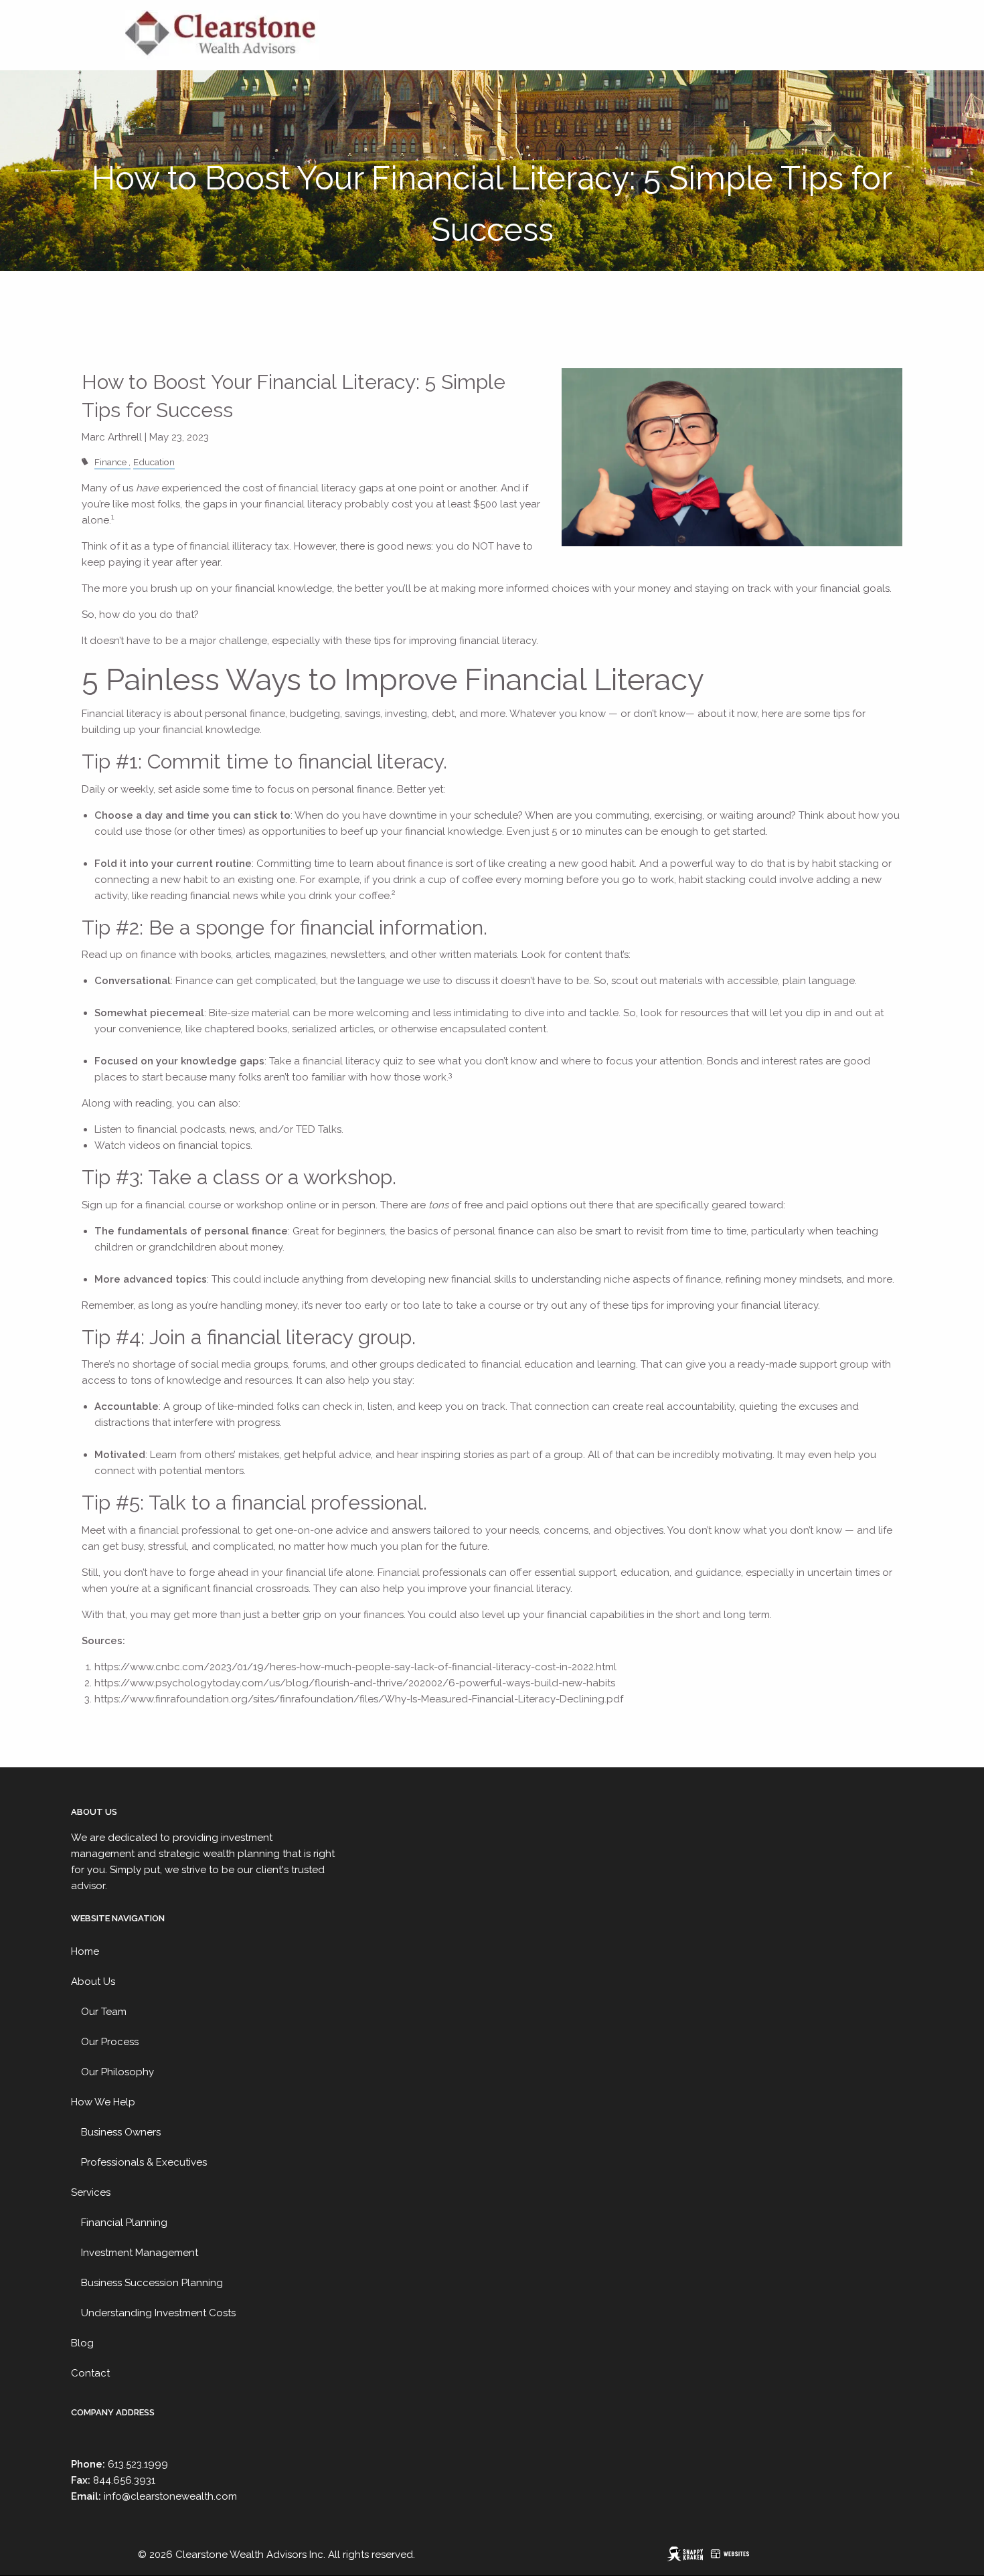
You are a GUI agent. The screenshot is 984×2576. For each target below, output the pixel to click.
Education (154, 462)
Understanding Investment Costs (158, 2313)
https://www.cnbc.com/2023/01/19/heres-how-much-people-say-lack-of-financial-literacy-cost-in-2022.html (355, 1667)
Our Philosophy (117, 2072)
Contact (90, 2373)
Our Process (110, 2042)
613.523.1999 (138, 2464)
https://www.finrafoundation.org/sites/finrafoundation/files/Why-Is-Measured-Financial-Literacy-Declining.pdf (359, 1699)
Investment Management (140, 2253)
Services (91, 2192)
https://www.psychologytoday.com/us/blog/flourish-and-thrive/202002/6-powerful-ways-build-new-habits (355, 1683)
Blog (82, 2343)
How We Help (103, 2102)
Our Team (104, 2012)
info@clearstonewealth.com (170, 2496)
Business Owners (121, 2132)
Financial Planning (124, 2223)
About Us (93, 1982)
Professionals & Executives (144, 2162)
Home (85, 1951)
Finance (110, 462)
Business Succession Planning (152, 2283)
